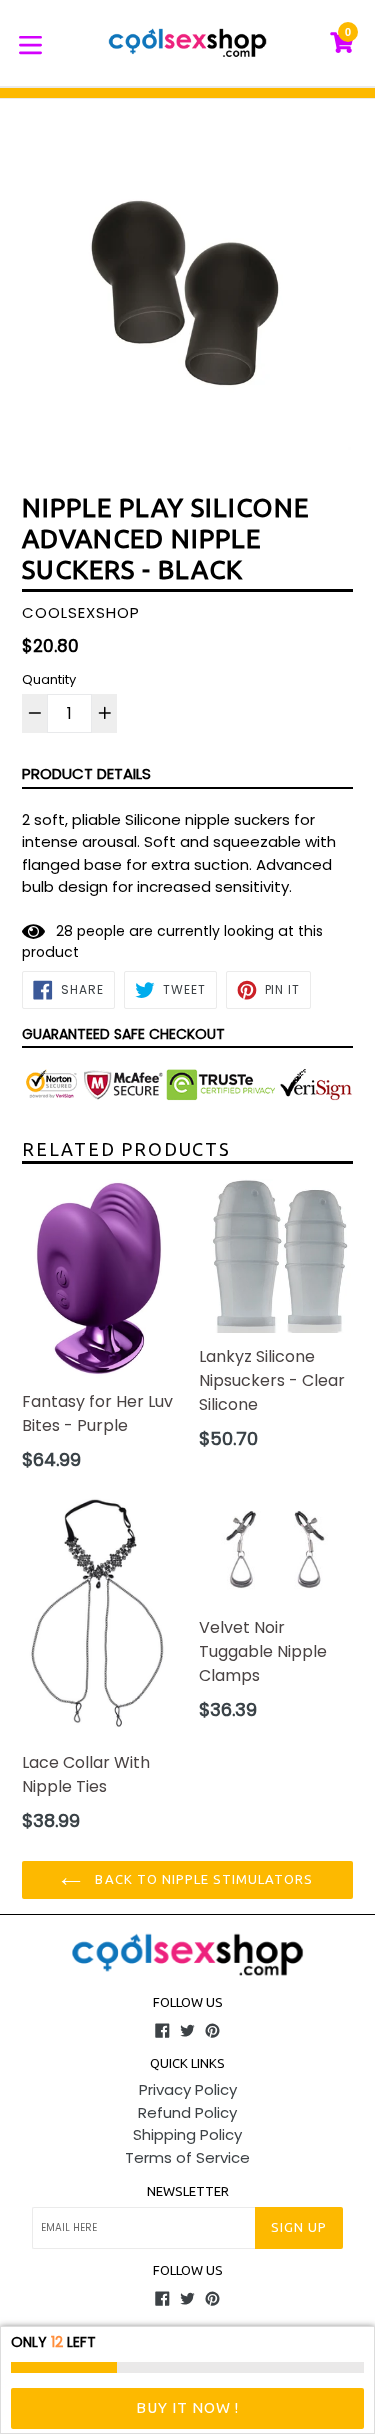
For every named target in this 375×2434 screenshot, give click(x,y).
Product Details (86, 773)
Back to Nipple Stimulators (202, 1879)
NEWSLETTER (188, 2191)
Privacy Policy (188, 2089)
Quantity (49, 679)
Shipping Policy (187, 2134)
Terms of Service (187, 2157)
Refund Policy (187, 2112)
